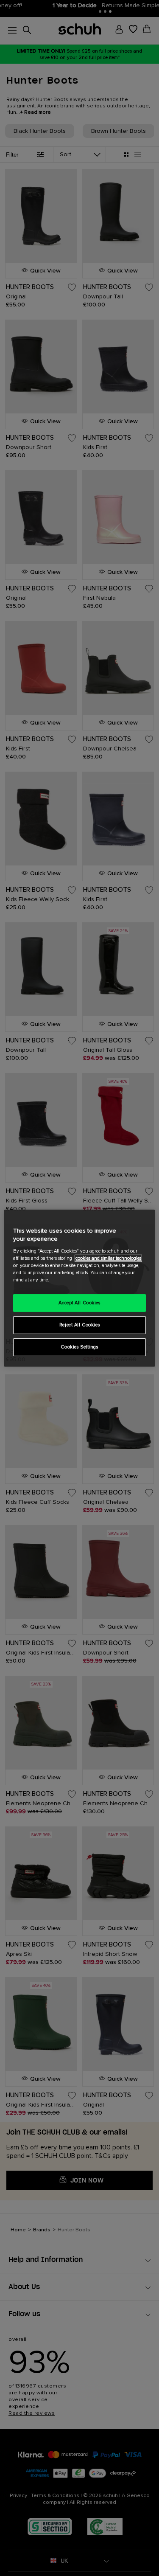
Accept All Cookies (79, 1303)
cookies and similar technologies (108, 1258)
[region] (79, 1288)
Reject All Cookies (79, 1325)
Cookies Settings (79, 1347)
